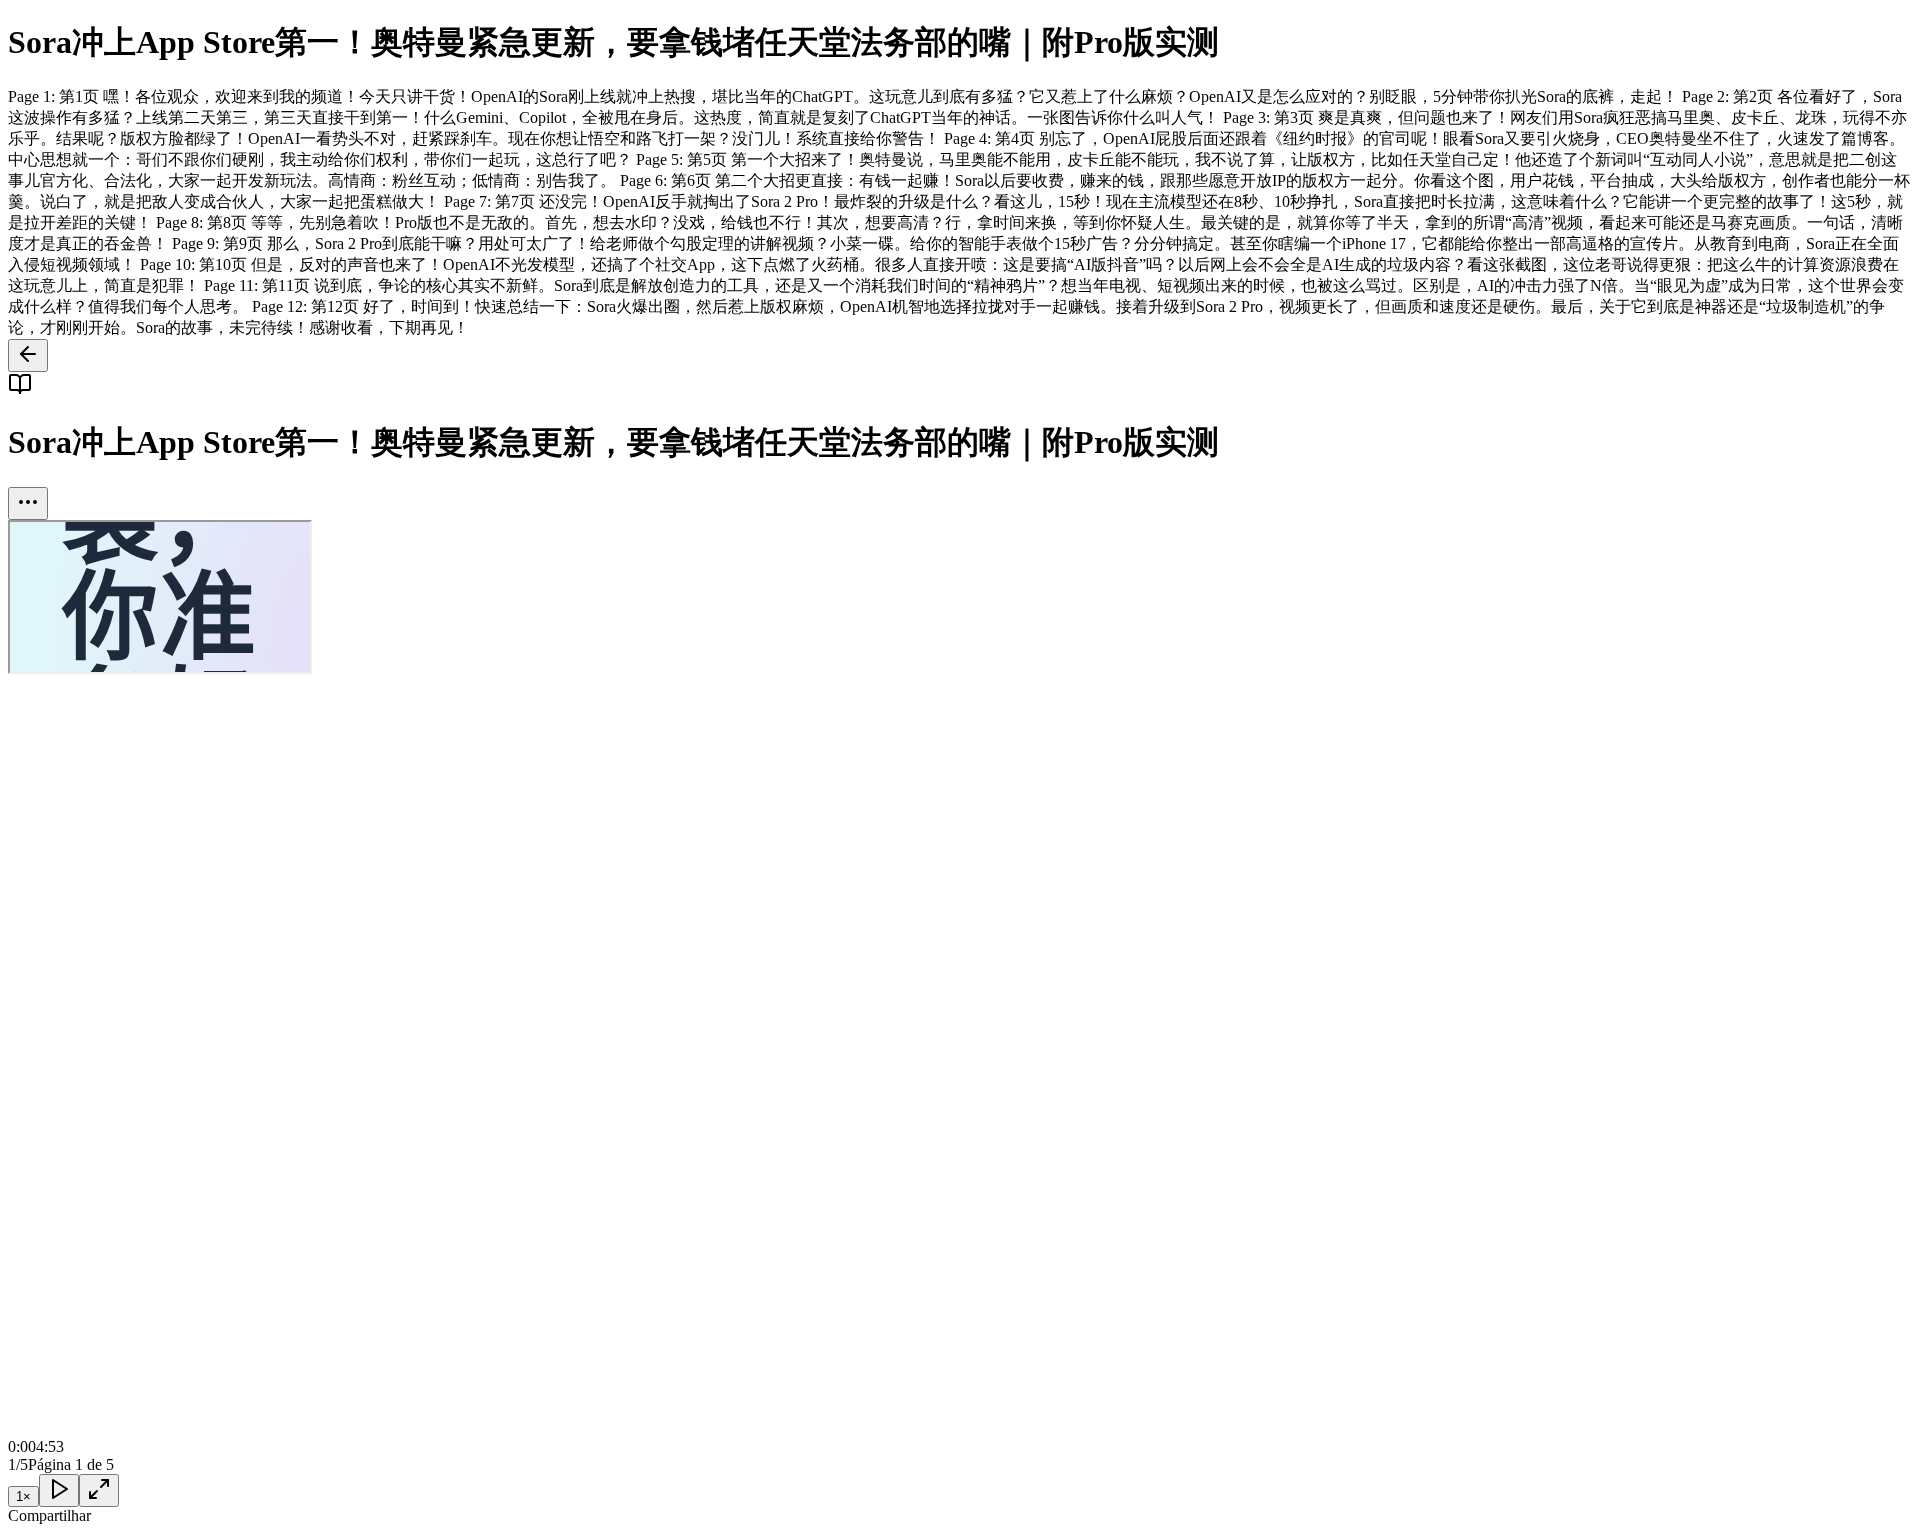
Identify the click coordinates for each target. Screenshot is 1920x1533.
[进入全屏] (99, 1490)
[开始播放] (59, 1490)
